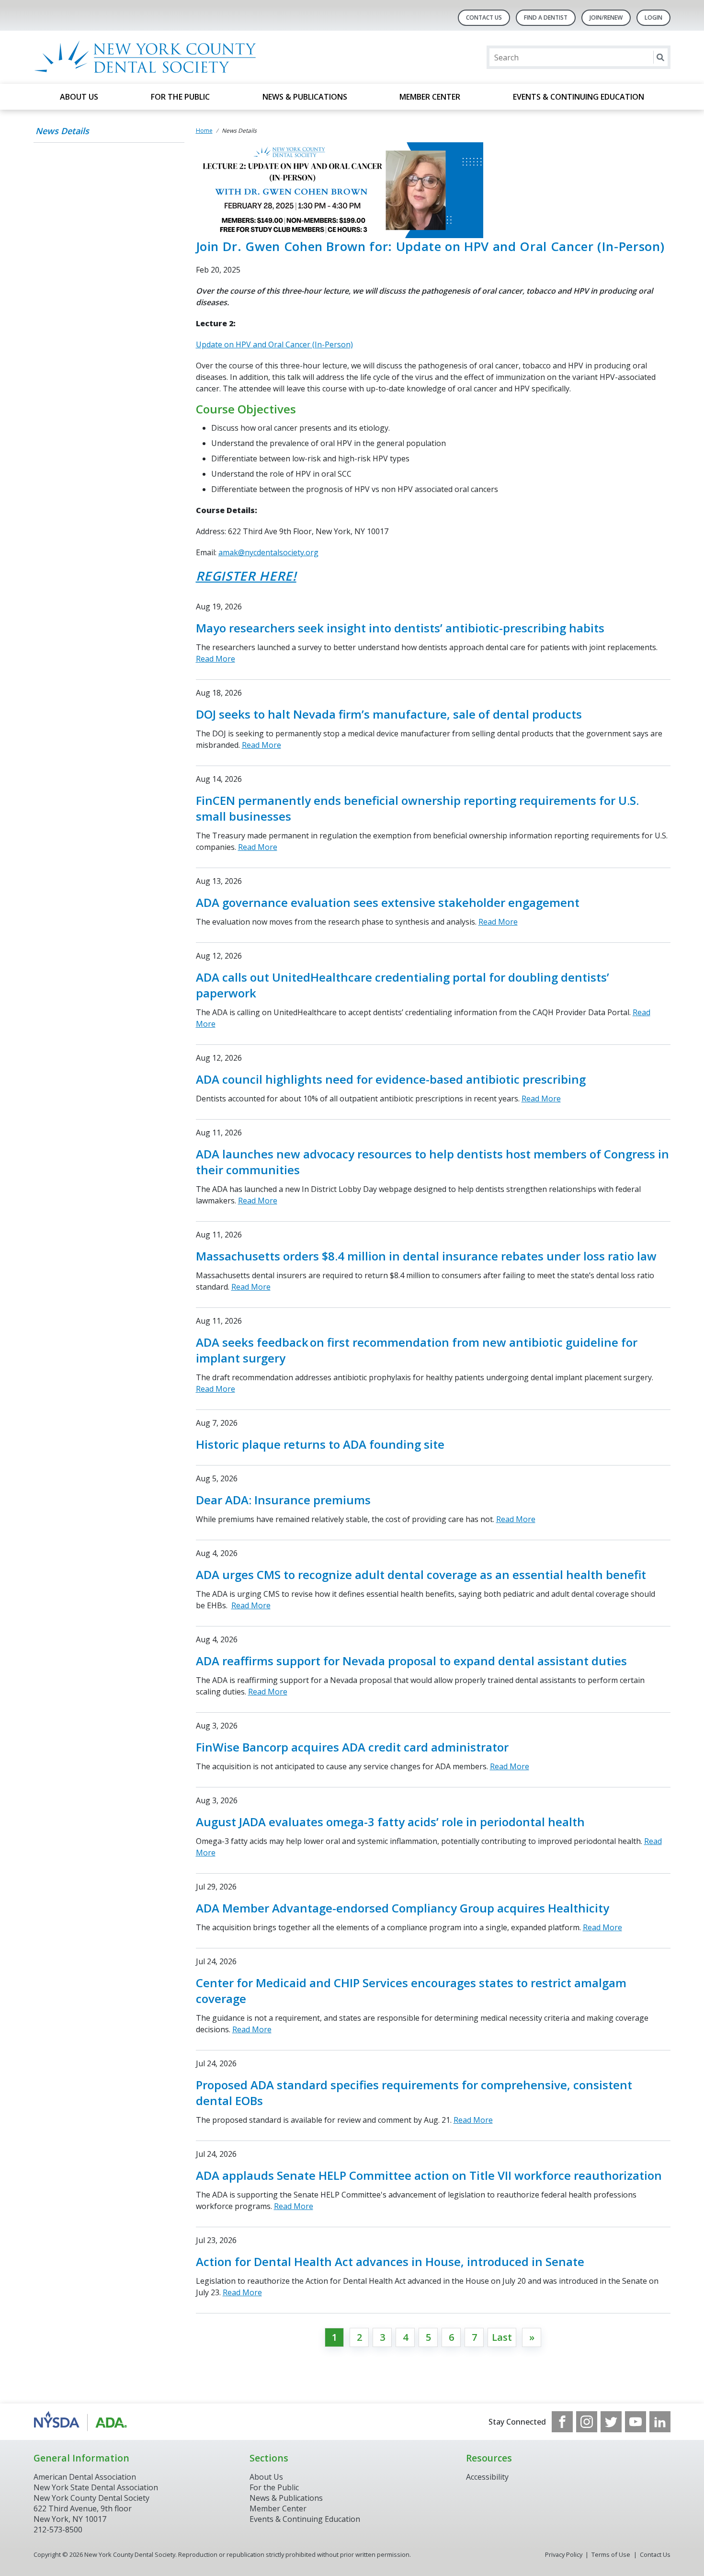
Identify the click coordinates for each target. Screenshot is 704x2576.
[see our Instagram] (587, 2422)
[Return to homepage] (157, 57)
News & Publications (305, 97)
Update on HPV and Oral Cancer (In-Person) (274, 344)
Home (204, 131)
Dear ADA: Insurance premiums (283, 1500)
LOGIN (653, 17)
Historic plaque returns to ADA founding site (320, 1444)
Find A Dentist (546, 17)
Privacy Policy (564, 2554)
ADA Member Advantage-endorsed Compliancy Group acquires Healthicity (403, 1908)
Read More (216, 659)
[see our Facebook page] (562, 2422)
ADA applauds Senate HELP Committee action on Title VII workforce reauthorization (429, 2175)
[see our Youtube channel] (636, 2422)
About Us (79, 97)
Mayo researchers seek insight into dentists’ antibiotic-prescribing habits (400, 628)
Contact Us (484, 17)
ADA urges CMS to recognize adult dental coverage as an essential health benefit (421, 1574)
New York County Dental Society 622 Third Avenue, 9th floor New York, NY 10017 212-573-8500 (91, 2514)
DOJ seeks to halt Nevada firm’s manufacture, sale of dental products (389, 714)
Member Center (430, 97)
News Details (62, 131)
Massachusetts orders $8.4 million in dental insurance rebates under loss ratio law (426, 1256)
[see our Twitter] (611, 2422)
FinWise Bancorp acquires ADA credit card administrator (352, 1747)
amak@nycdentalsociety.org (268, 552)
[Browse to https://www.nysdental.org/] (82, 2422)
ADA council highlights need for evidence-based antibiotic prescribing (391, 1079)
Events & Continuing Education (579, 97)
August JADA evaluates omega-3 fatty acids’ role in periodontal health (390, 1822)
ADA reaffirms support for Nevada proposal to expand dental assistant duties (411, 1661)
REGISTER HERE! (246, 576)
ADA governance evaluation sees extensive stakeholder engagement (388, 902)
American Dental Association (85, 2477)
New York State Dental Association (96, 2487)
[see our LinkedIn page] (660, 2422)
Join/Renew (606, 17)
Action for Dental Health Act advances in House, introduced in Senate (390, 2261)
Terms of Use (611, 2554)
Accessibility (487, 2477)
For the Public (180, 97)
